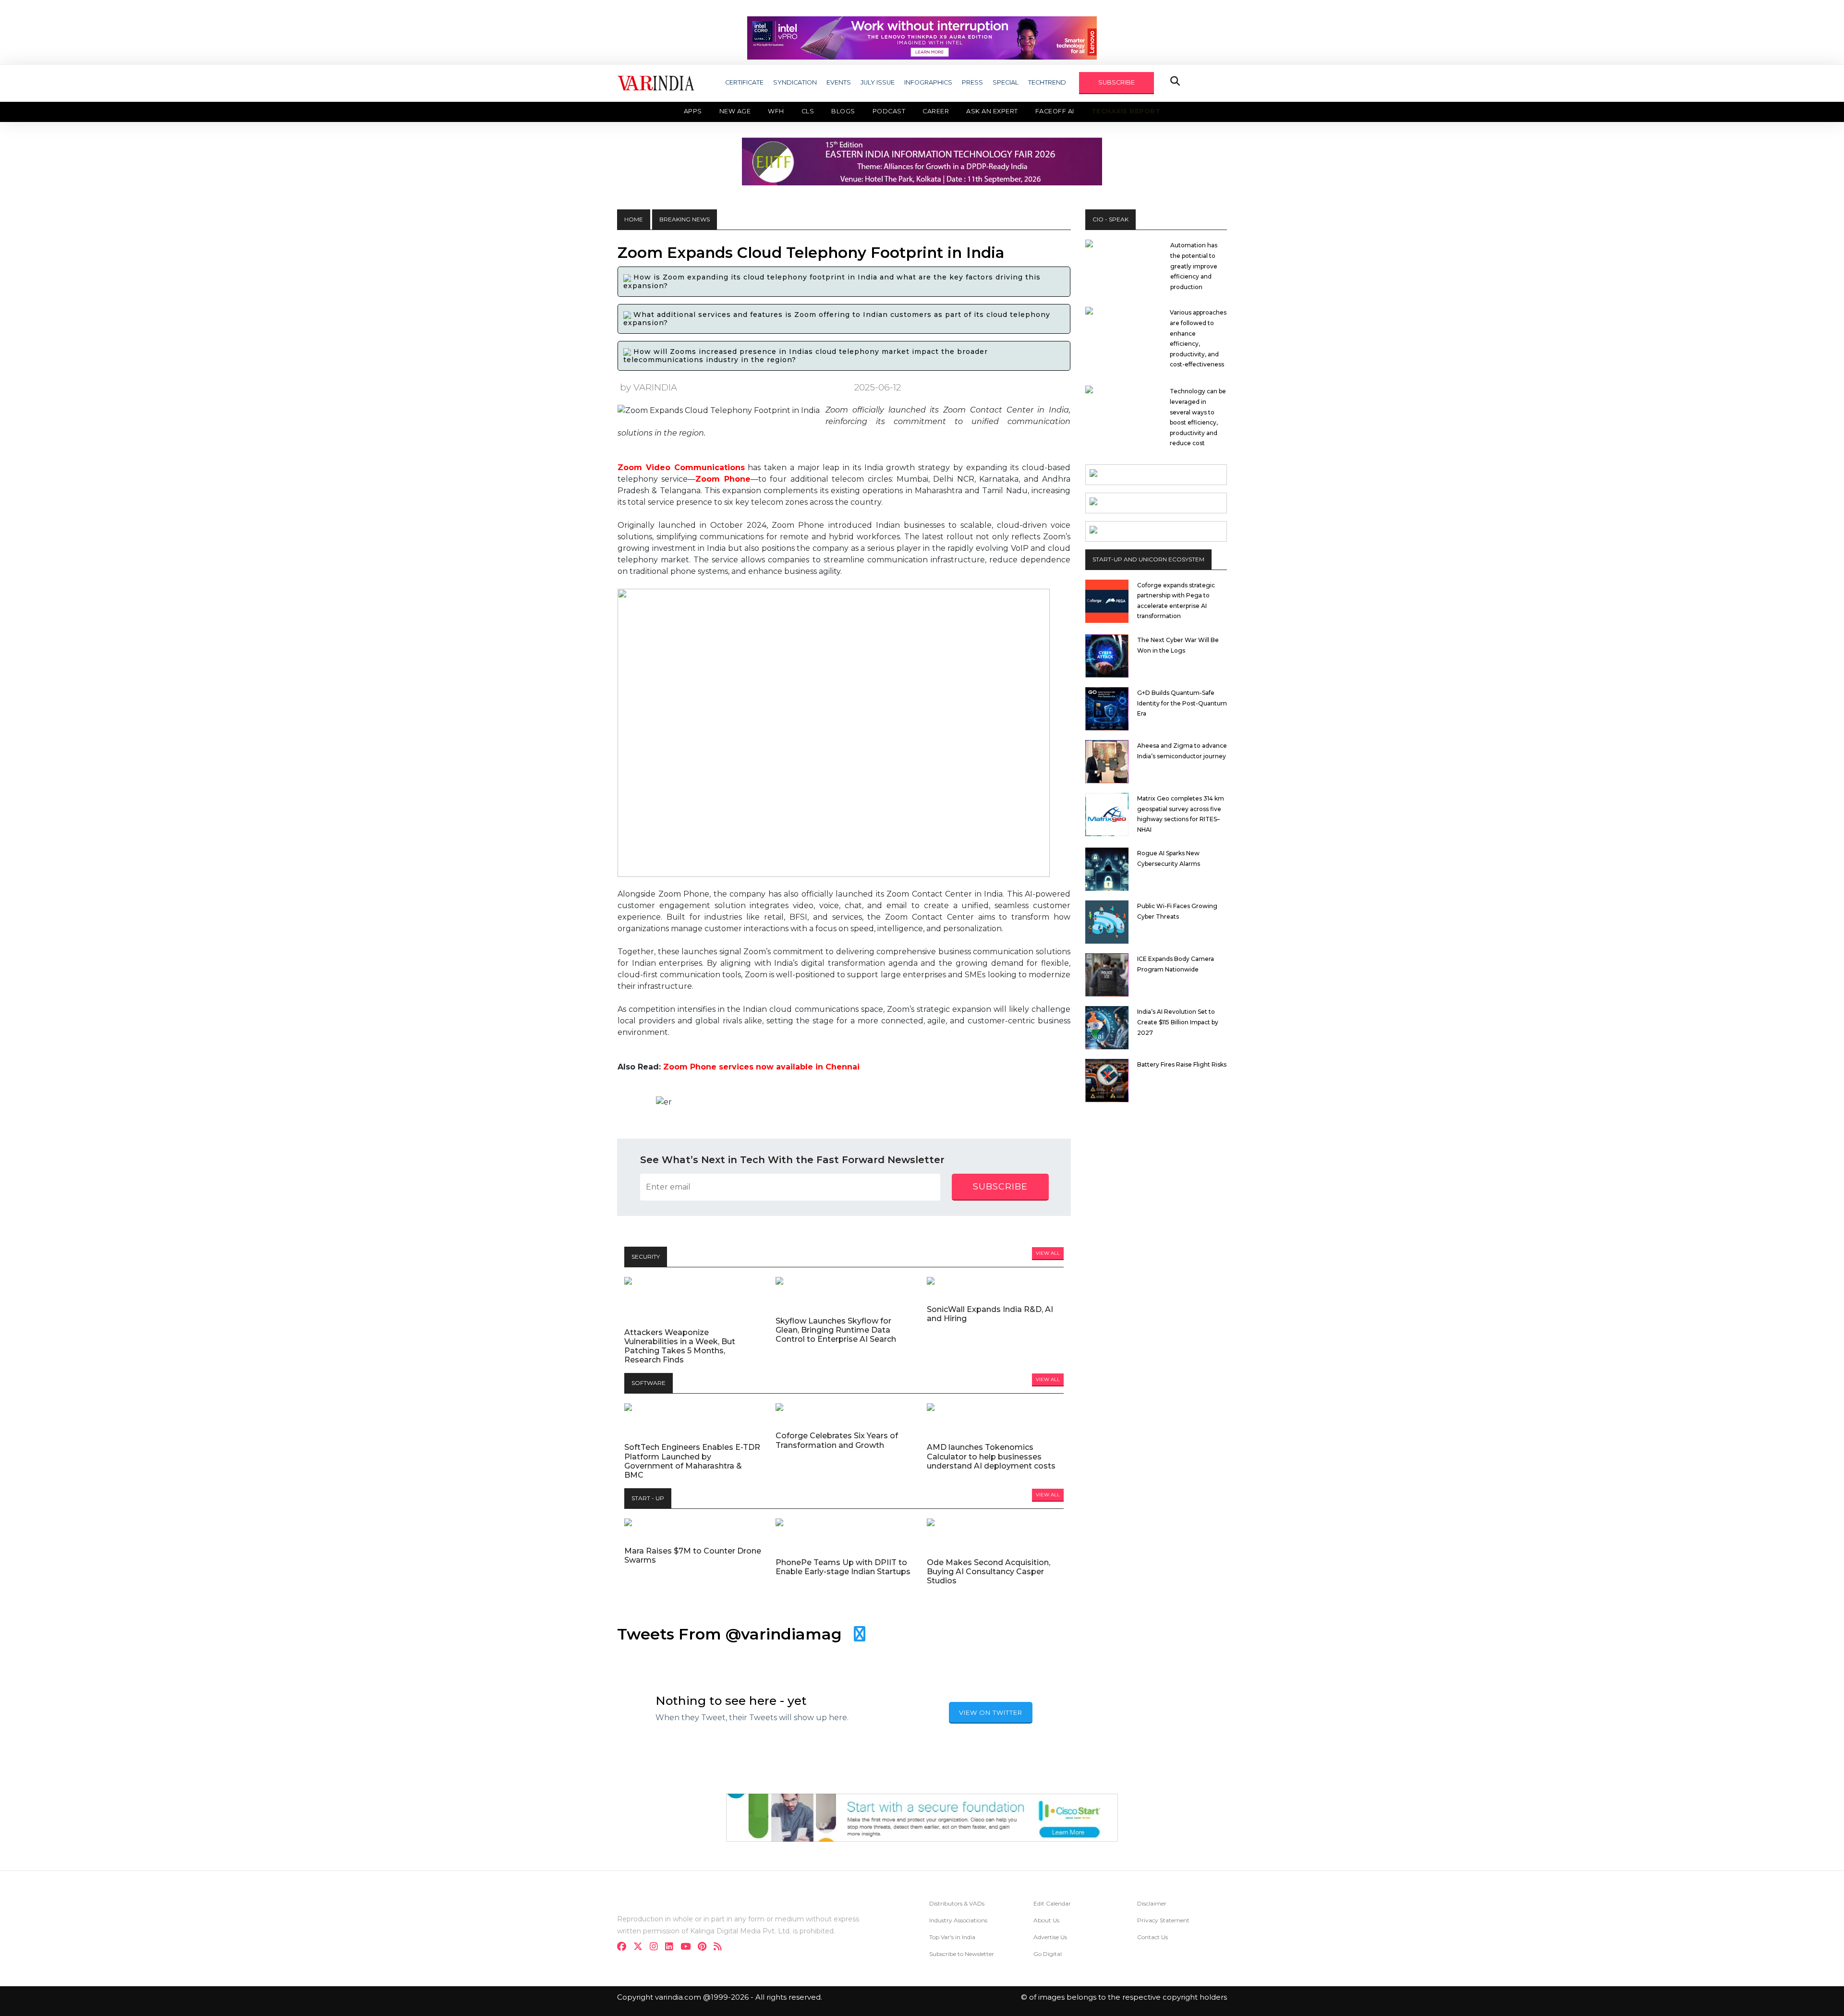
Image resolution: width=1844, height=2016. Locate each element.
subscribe (1000, 1187)
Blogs (843, 111)
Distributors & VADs (957, 1903)
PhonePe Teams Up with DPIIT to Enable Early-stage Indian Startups (843, 1567)
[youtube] (688, 1948)
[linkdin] (672, 1948)
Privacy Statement (1163, 1920)
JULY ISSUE (878, 82)
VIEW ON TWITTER (991, 1712)
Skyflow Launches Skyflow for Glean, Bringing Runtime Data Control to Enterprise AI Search (836, 1330)
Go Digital (1048, 1954)
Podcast (889, 111)
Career (936, 111)
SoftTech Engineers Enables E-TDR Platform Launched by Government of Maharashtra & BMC (692, 1461)
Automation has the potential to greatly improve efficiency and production (1194, 266)
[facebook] (625, 1948)
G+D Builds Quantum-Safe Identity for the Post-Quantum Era (1182, 703)
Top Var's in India (952, 1937)
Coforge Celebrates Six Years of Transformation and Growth (837, 1440)
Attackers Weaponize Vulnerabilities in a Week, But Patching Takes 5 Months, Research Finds (680, 1346)
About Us (1046, 1920)
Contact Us (1152, 1937)
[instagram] (657, 1948)
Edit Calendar (1052, 1903)
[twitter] (641, 1948)
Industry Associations (958, 1920)
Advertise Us (1050, 1937)
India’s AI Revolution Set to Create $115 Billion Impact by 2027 (1178, 1022)
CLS (808, 111)
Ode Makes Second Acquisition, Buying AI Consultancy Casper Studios (989, 1572)
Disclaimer (1152, 1903)
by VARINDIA (649, 387)
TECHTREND (1047, 82)
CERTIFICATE (744, 82)
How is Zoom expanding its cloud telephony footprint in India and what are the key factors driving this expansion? (832, 281)
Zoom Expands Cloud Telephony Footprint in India (811, 253)
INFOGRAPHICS (928, 82)
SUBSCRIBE (1116, 82)
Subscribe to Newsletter (962, 1954)
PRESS (972, 82)
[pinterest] (705, 1948)
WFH (776, 111)
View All (1048, 1253)
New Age (735, 111)
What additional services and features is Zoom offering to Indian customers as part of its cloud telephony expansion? (837, 319)
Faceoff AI (1055, 111)
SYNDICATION (795, 82)
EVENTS (839, 82)
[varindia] (721, 1948)
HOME (634, 219)
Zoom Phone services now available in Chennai (761, 1067)
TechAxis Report (1126, 111)
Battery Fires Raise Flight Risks (1182, 1064)
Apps (693, 111)
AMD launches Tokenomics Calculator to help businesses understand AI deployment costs (991, 1456)
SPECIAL (1006, 82)
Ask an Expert (992, 111)
